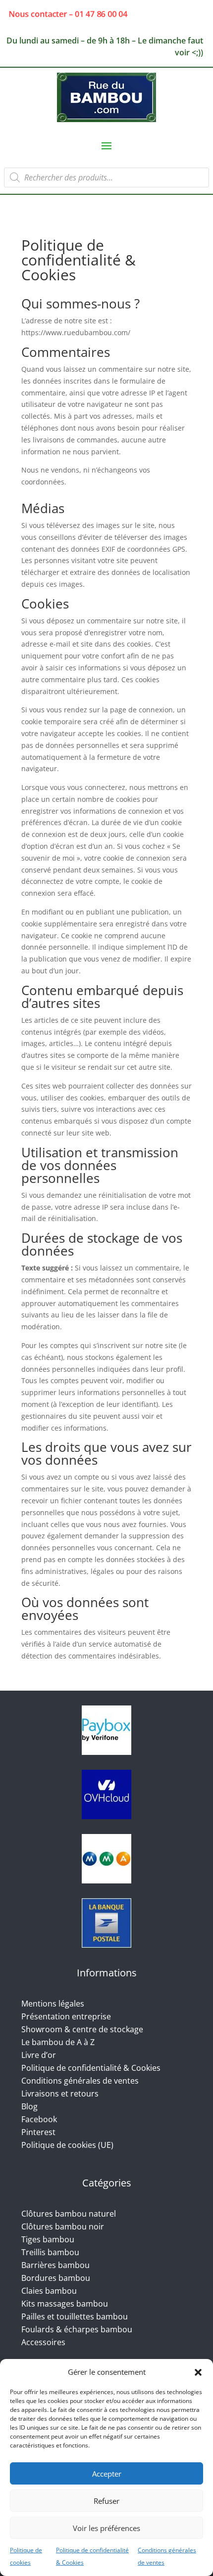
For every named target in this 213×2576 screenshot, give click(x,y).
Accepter (107, 2474)
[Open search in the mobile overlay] (106, 177)
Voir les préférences (106, 2528)
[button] (198, 2372)
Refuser (106, 2501)
